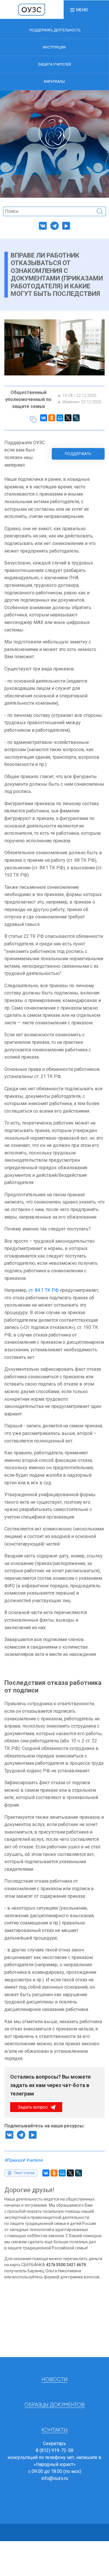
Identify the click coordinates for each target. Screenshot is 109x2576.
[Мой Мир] (60, 418)
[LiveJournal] (76, 418)
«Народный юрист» (55, 2464)
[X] (68, 418)
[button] (79, 10)
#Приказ (13, 2160)
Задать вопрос (33, 2107)
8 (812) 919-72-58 (54, 2450)
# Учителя (32, 2160)
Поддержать (78, 454)
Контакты (55, 2430)
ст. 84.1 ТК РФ (44, 1290)
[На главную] (32, 9)
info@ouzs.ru (55, 2478)
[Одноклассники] (52, 418)
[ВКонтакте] (44, 418)
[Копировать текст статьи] (33, 419)
